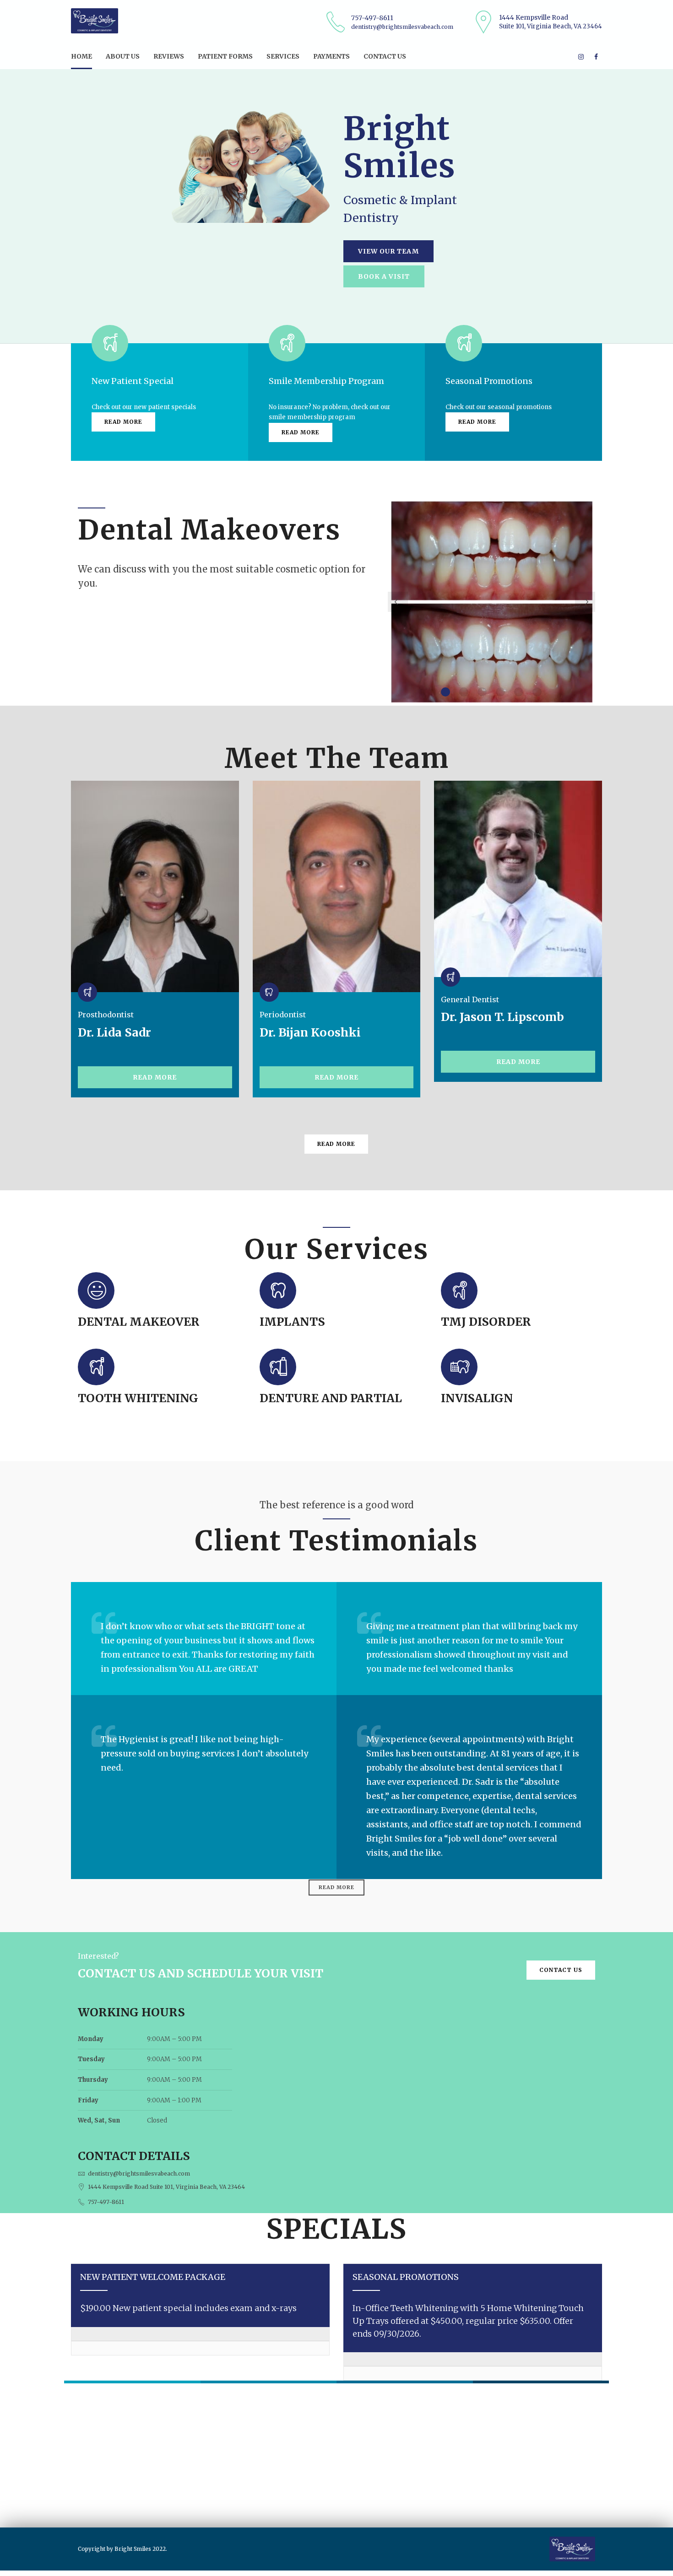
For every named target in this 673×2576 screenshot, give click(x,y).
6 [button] (537, 692)
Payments (331, 56)
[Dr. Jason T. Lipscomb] (518, 879)
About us (123, 56)
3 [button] (482, 692)
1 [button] (445, 692)
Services (283, 56)
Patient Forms (225, 56)
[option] (492, 602)
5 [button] (519, 692)
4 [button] (500, 692)
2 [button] (464, 692)
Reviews (169, 56)
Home (81, 56)
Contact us (385, 56)
